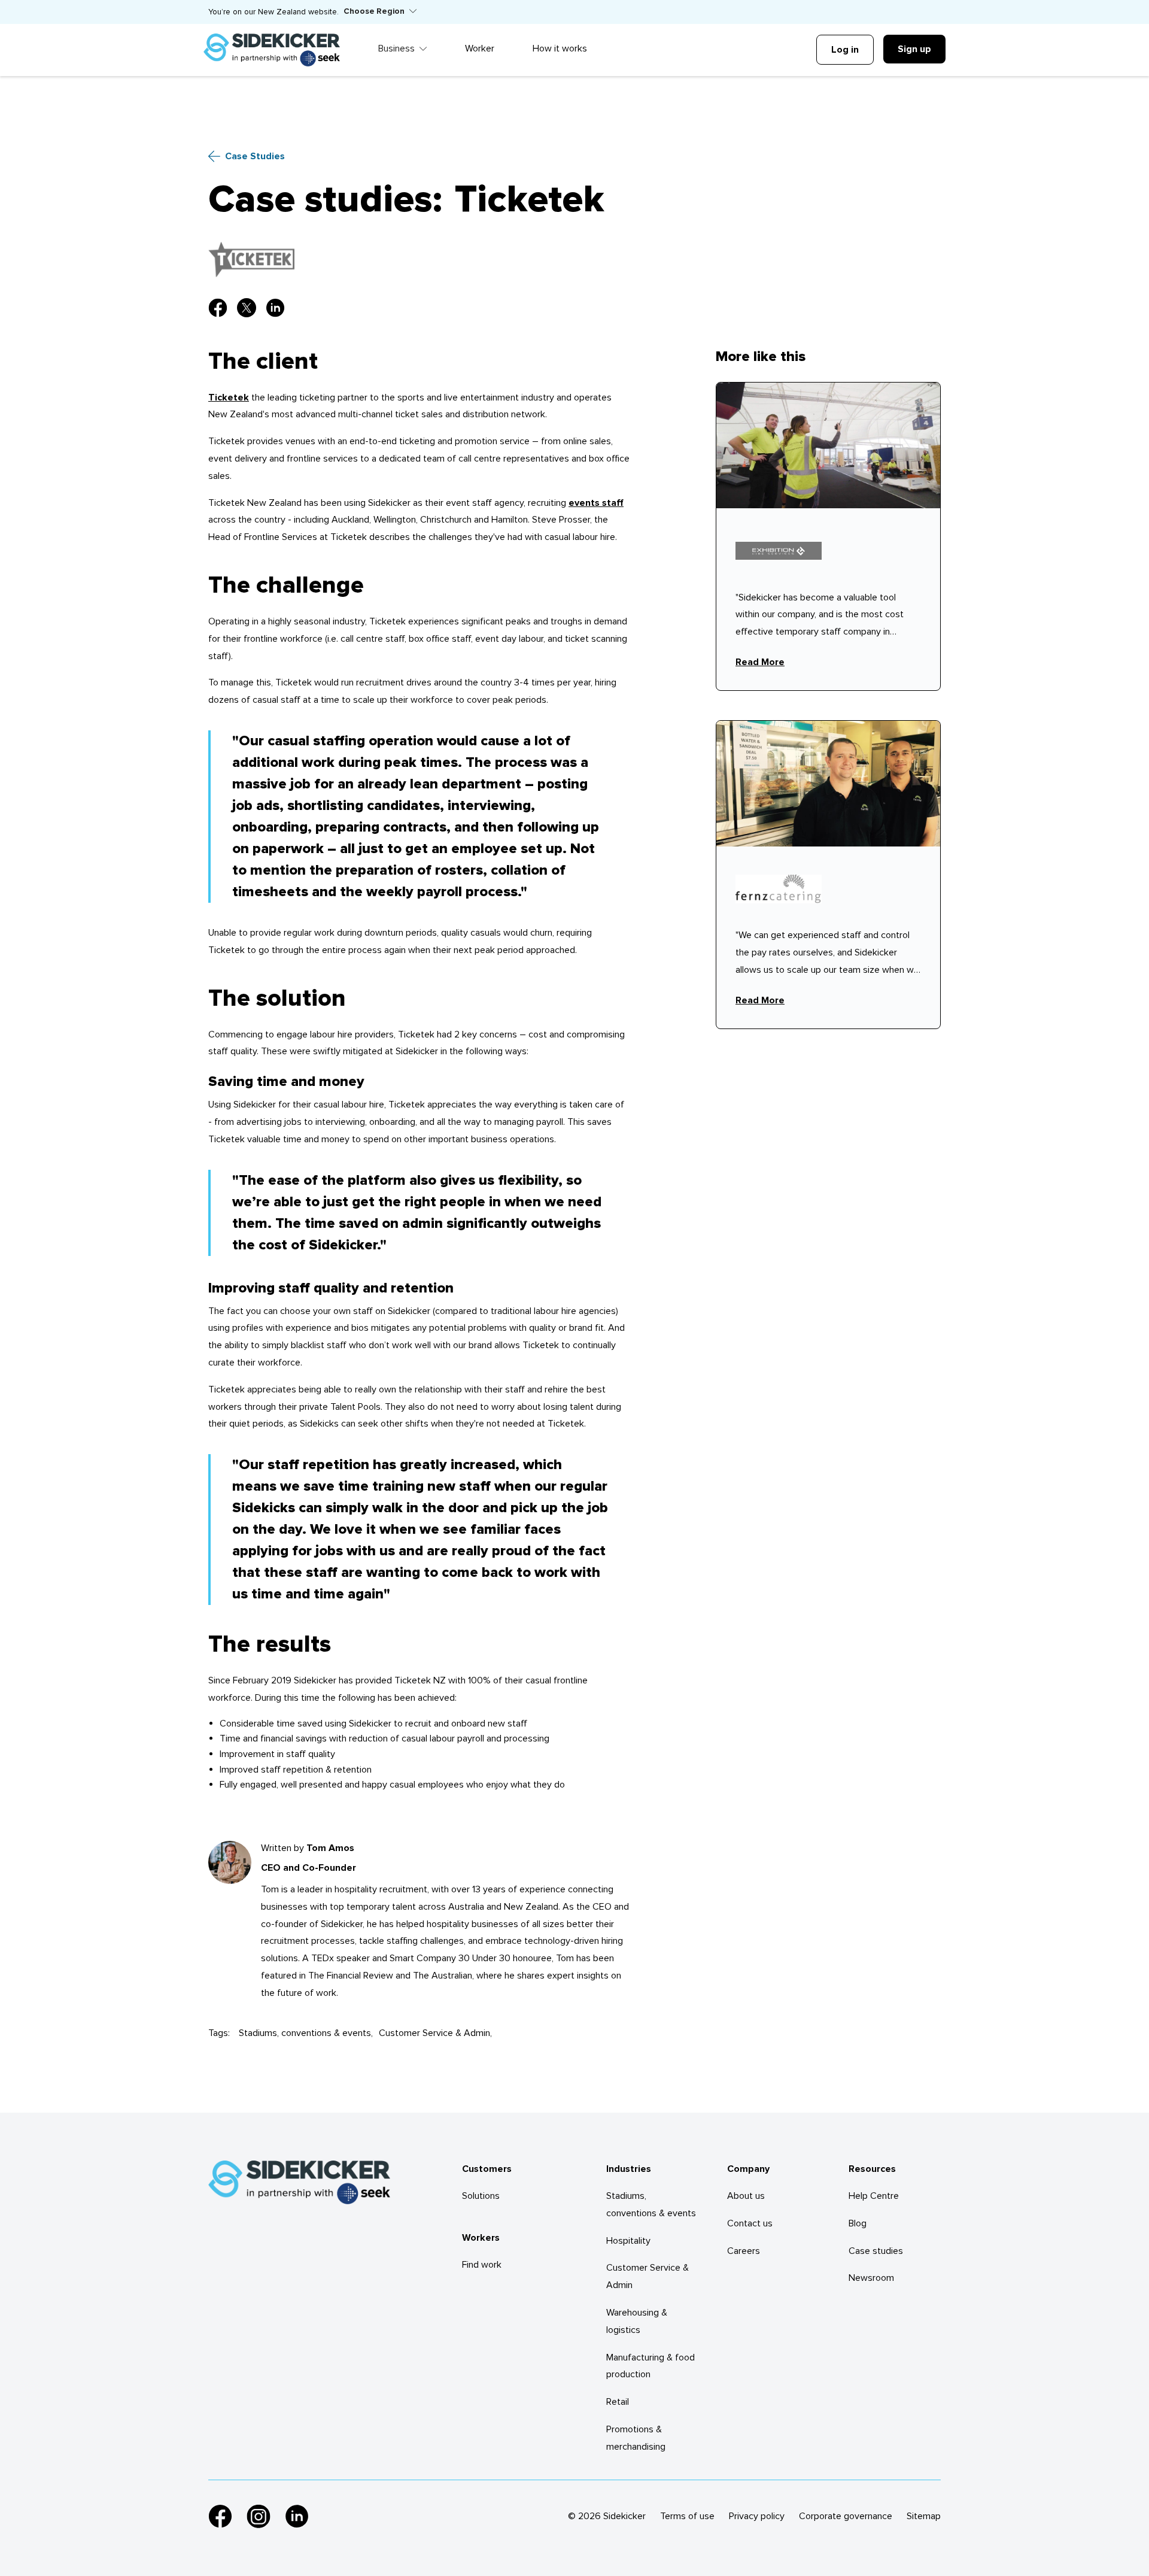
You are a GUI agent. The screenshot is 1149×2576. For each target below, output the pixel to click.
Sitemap (924, 2516)
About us (746, 2196)
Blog (858, 2223)
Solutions (481, 2196)
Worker (480, 48)
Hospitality (628, 2241)
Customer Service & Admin (434, 2033)
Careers (744, 2251)
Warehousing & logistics (637, 2321)
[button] (380, 12)
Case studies (876, 2251)
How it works (560, 48)
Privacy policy (757, 2516)
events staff (596, 503)
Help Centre (874, 2196)
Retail (618, 2402)
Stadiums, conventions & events (305, 2033)
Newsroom (871, 2278)
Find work (482, 2265)
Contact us (750, 2223)
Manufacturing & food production (651, 2366)
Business (396, 48)
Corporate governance (846, 2516)
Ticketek (229, 398)
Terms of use (687, 2516)
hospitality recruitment (381, 1889)
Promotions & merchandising (636, 2438)
